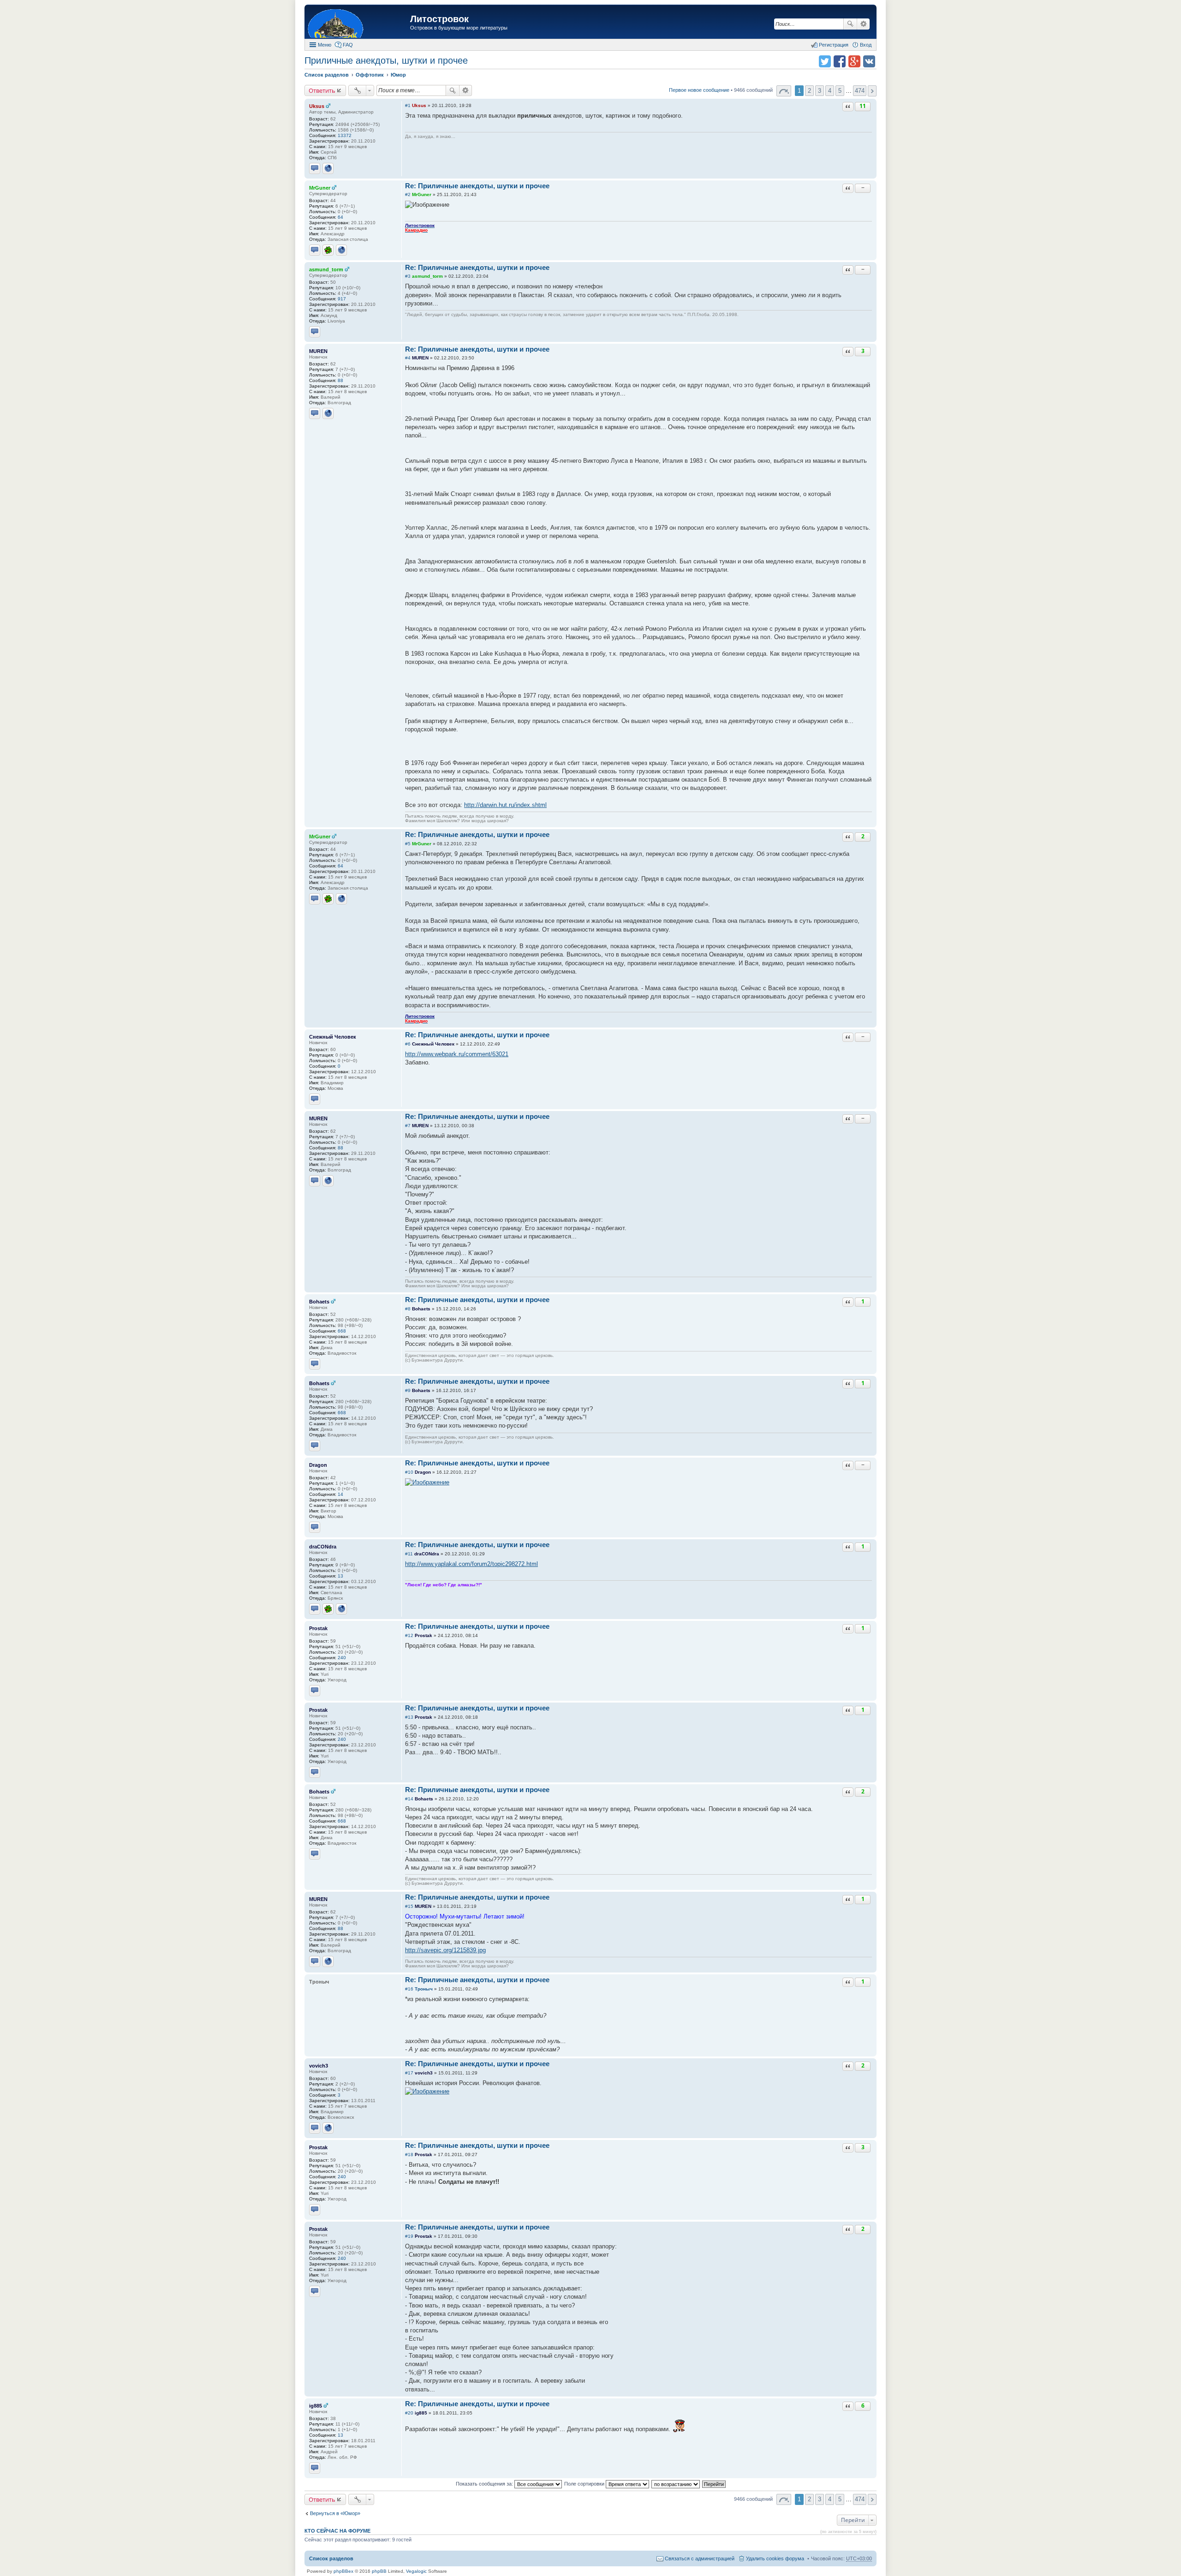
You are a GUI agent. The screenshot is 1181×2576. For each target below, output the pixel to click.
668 (342, 1331)
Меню (325, 45)
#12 (409, 1635)
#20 (409, 2413)
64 (340, 217)
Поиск (850, 24)
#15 (409, 1906)
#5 (408, 844)
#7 (408, 1126)
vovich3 (319, 2066)
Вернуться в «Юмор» (335, 2513)
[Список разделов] (358, 23)
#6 (408, 1044)
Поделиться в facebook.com (840, 61)
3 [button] (820, 91)
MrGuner (320, 188)
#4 (408, 358)
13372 (345, 135)
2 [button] (809, 91)
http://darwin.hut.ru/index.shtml (505, 805)
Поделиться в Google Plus (854, 61)
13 (340, 1576)
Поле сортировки (585, 2484)
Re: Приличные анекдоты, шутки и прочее (477, 186)
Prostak (318, 1628)
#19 (409, 2236)
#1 (408, 105)
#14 (409, 1799)
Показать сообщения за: (485, 2484)
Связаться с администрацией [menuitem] (700, 2558)
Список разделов (331, 2558)
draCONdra (323, 1547)
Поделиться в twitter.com (825, 61)
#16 (409, 1989)
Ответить (322, 90)
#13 (409, 1717)
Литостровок (439, 19)
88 (340, 380)
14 (340, 1494)
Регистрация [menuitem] (834, 45)
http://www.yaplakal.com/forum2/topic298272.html (471, 1564)
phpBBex (343, 2571)
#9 (408, 1390)
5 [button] (840, 91)
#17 (409, 2073)
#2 (408, 194)
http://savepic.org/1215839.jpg (445, 1950)
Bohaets (319, 1302)
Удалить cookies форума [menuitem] (775, 2558)
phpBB (379, 2571)
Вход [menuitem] (866, 45)
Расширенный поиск (863, 24)
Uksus (317, 106)
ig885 (316, 2406)
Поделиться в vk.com (869, 61)
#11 (409, 1554)
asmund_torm (326, 269)
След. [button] (872, 91)
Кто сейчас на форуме (337, 2531)
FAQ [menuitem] (348, 45)
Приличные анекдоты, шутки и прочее (386, 60)
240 (342, 1658)
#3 (408, 276)
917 (342, 299)
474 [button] (860, 91)
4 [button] (830, 91)
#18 (409, 2155)
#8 (408, 1309)
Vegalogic (416, 2571)
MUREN (318, 351)
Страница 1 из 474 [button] (784, 91)
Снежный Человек (333, 1037)
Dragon (318, 1465)
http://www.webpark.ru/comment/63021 (457, 1054)
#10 (409, 1472)
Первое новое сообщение (699, 90)
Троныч (424, 1989)
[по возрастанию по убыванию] (676, 2484)
